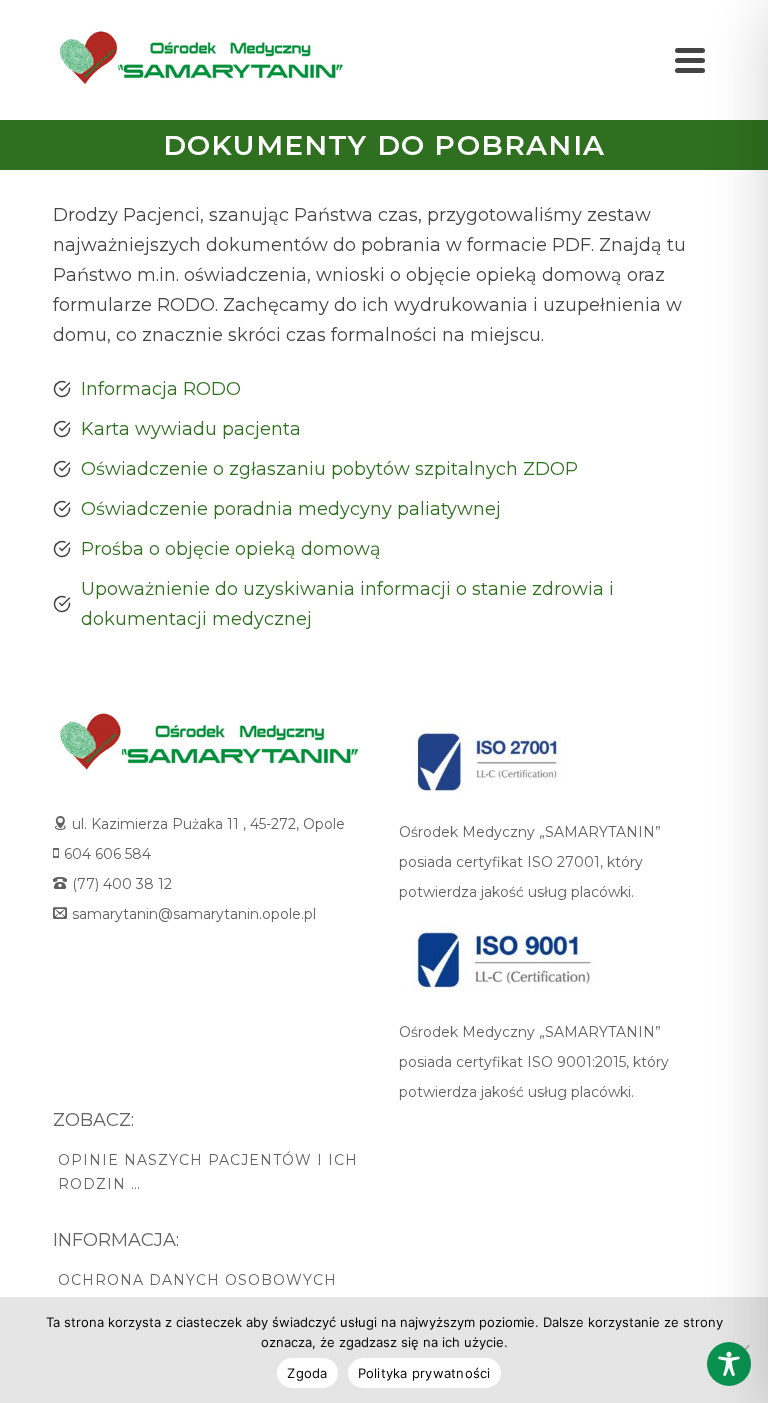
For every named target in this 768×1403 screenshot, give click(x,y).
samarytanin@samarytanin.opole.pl (194, 914)
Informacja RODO (161, 389)
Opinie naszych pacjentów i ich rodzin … (208, 1172)
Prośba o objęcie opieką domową (231, 549)
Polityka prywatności (424, 1373)
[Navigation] (690, 60)
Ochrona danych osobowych (197, 1280)
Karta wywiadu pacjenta (191, 429)
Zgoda (307, 1373)
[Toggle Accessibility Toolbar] (729, 1364)
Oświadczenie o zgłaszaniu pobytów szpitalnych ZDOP (329, 469)
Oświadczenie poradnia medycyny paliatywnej (291, 509)
